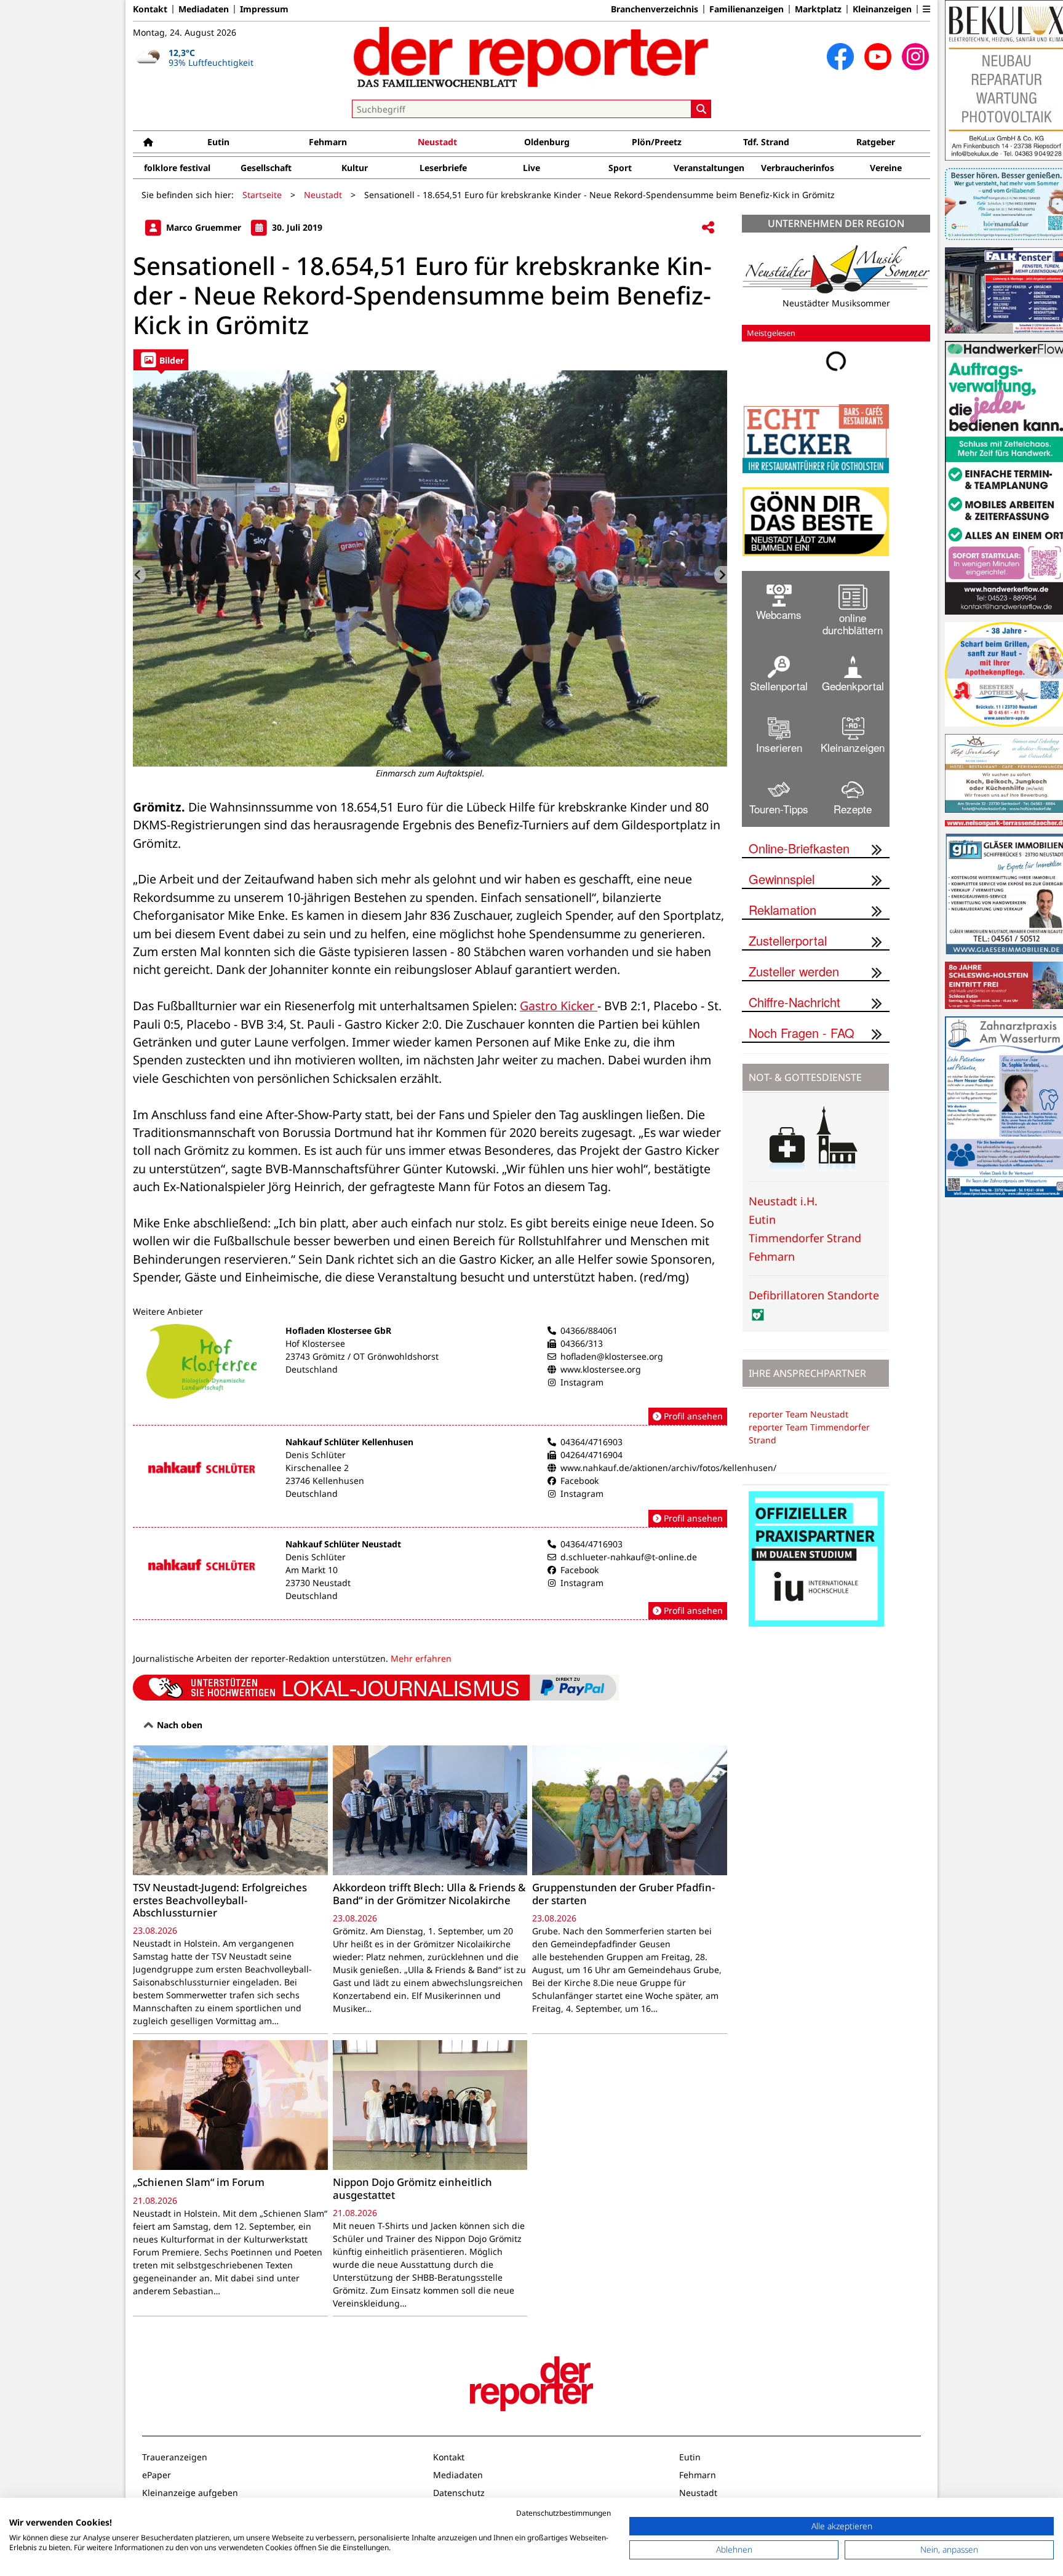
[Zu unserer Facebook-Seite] (840, 57)
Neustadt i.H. (783, 1201)
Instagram (582, 1382)
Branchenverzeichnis (655, 9)
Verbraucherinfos (798, 168)
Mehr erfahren (421, 1658)
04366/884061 (589, 1330)
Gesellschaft (266, 168)
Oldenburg (547, 142)
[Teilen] (708, 228)
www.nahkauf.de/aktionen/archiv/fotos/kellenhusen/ (668, 1468)
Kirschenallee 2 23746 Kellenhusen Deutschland (325, 1481)
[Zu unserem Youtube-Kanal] (878, 57)
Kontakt (150, 9)
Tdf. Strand (766, 142)
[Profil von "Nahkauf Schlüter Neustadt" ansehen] (430, 1579)
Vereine (886, 168)
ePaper (157, 2475)
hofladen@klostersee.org (612, 1356)
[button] (926, 9)
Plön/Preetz (657, 142)
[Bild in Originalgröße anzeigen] (430, 568)
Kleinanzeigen (882, 9)
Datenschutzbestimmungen (563, 2513)
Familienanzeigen (746, 9)
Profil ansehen (692, 1416)
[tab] (161, 360)
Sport (620, 168)
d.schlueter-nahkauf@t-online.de (629, 1557)
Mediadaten (204, 9)
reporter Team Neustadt (798, 1414)
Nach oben (178, 1725)
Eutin (218, 142)
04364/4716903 (591, 1442)
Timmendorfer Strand (805, 1238)
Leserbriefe (443, 168)
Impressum (264, 9)
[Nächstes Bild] (721, 575)
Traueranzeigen (175, 2457)
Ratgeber (876, 142)
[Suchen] (701, 109)
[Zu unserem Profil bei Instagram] (915, 57)
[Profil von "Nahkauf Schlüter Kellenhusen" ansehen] (430, 1481)
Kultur (355, 168)
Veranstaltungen (709, 168)
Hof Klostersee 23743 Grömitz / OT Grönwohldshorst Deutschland (362, 1356)
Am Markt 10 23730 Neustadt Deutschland (318, 1583)
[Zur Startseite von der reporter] (531, 57)
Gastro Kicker (559, 1006)
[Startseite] (148, 142)
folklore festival (177, 168)
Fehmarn (328, 142)
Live (531, 168)
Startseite (262, 195)
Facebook (579, 1481)
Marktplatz (818, 9)
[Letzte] (139, 575)
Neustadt (437, 142)
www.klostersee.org (601, 1369)
